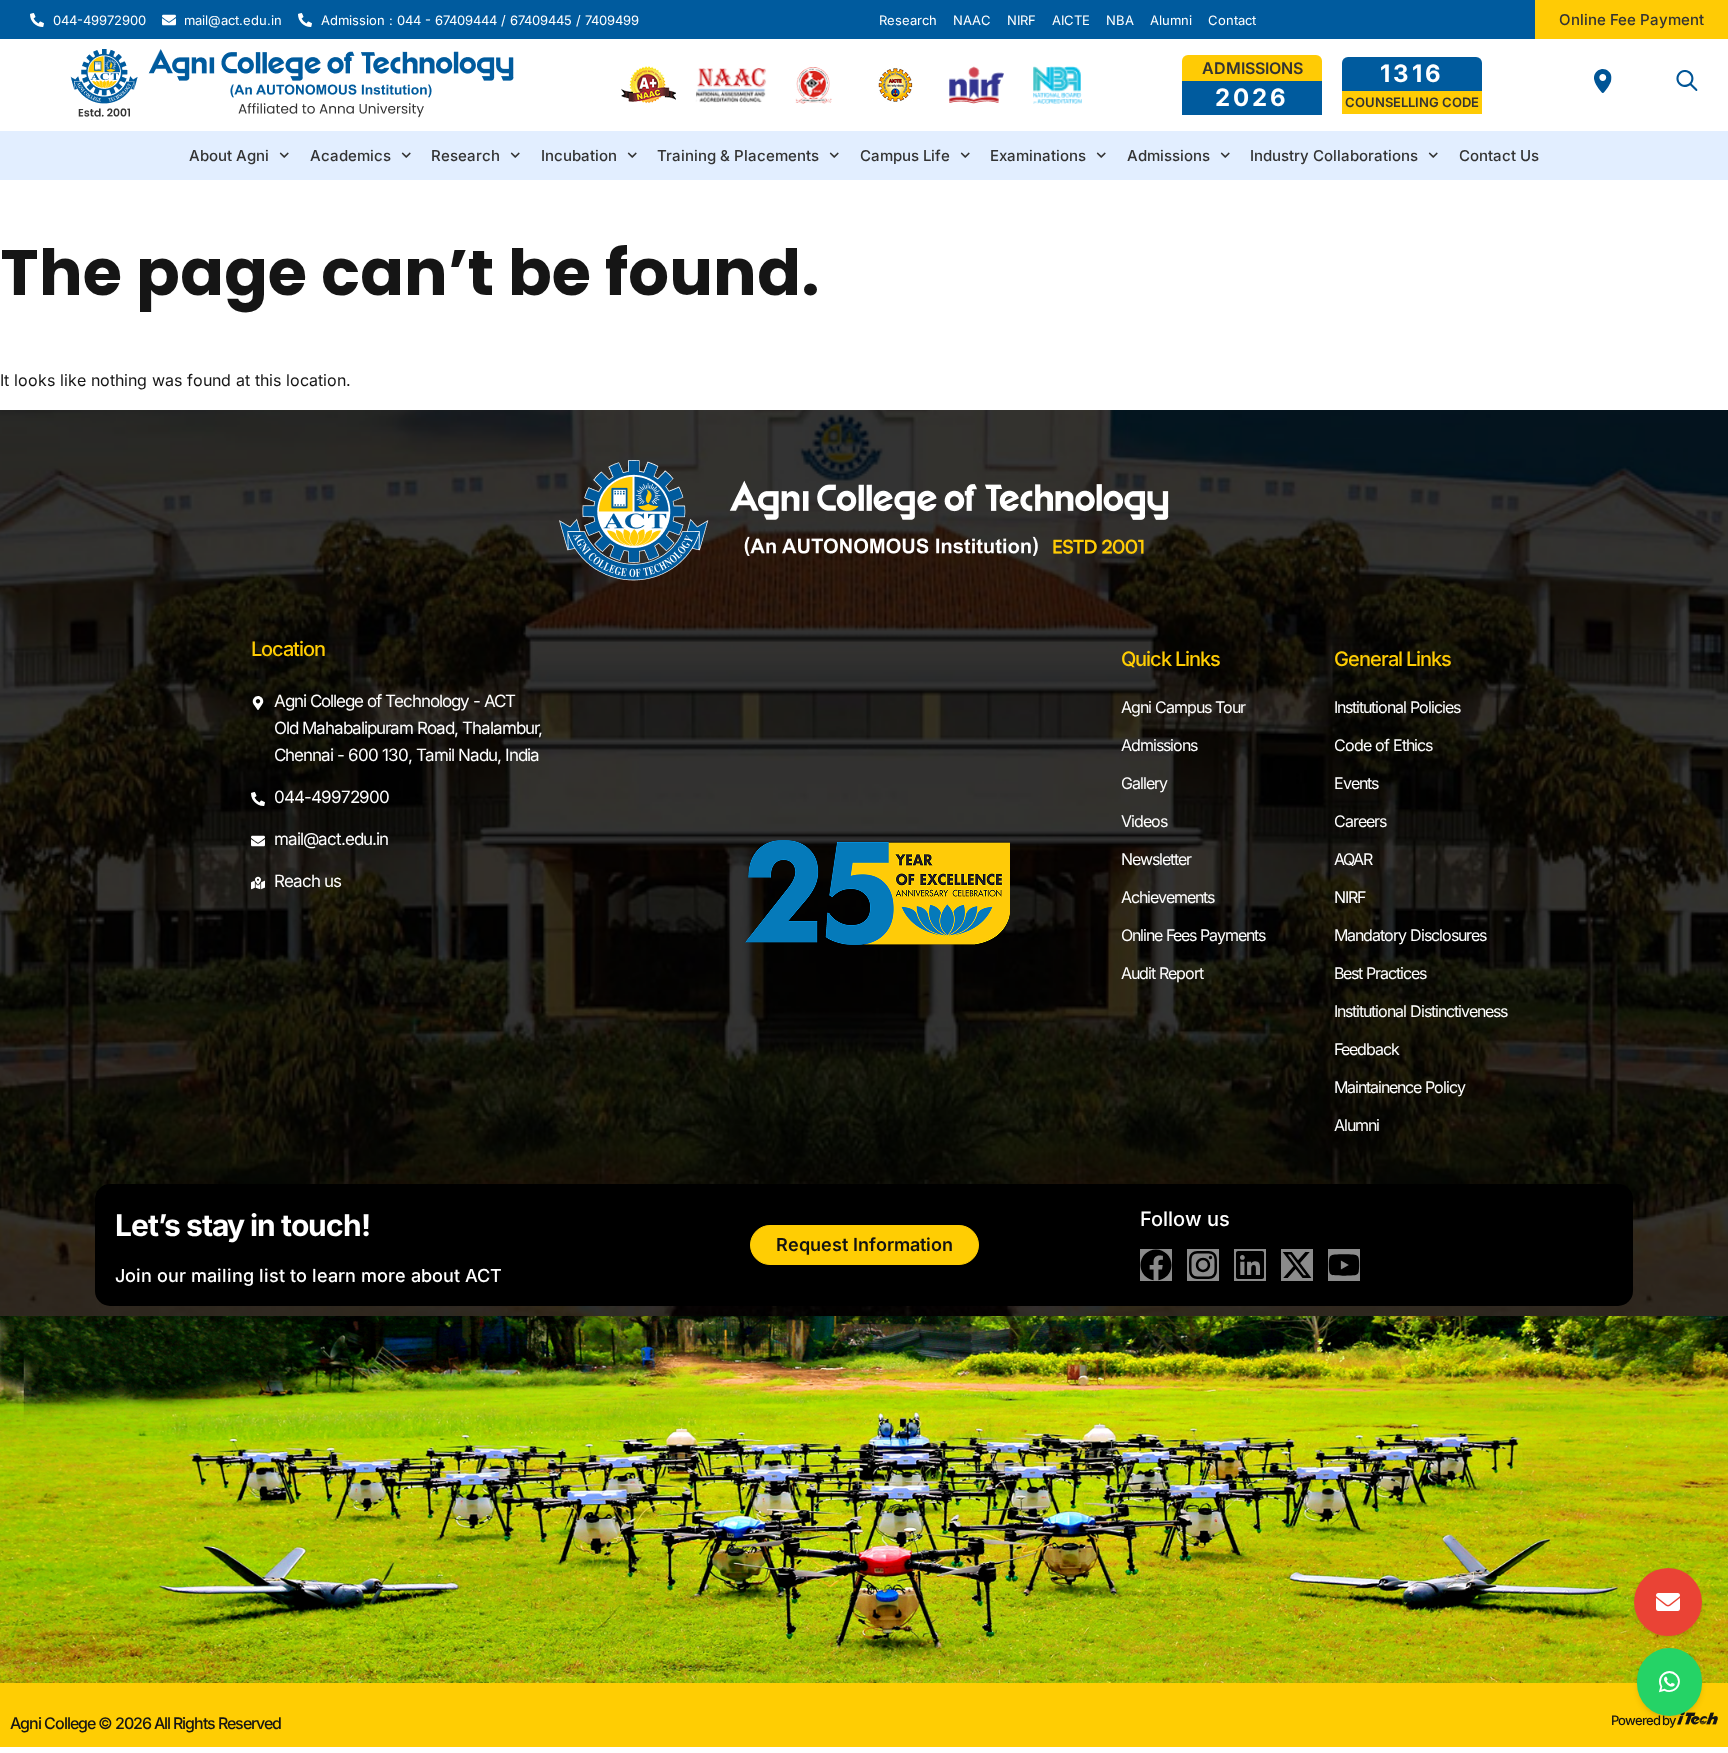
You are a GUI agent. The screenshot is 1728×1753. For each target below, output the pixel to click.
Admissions (1168, 155)
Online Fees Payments (1193, 935)
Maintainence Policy (1399, 1087)
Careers (1360, 821)
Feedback (1366, 1049)
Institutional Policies (1397, 707)
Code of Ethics (1383, 745)
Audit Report (1162, 973)
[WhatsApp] (1669, 1682)
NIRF (1349, 897)
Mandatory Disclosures (1410, 935)
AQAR (1353, 859)
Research (465, 155)
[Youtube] (1344, 1265)
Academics (350, 155)
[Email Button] (1668, 1602)
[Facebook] (1156, 1265)
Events (1356, 783)
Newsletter (1156, 859)
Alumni (1356, 1125)
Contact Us (1499, 155)
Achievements (1167, 897)
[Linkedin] (1250, 1265)
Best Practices (1380, 973)
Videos (1144, 821)
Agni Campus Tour (1183, 707)
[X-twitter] (1297, 1265)
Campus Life (905, 155)
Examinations (1038, 155)
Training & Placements (738, 155)
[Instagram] (1203, 1265)
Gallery (1144, 783)
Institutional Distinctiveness (1420, 1011)
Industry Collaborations (1334, 155)
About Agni (229, 155)
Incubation (579, 155)
